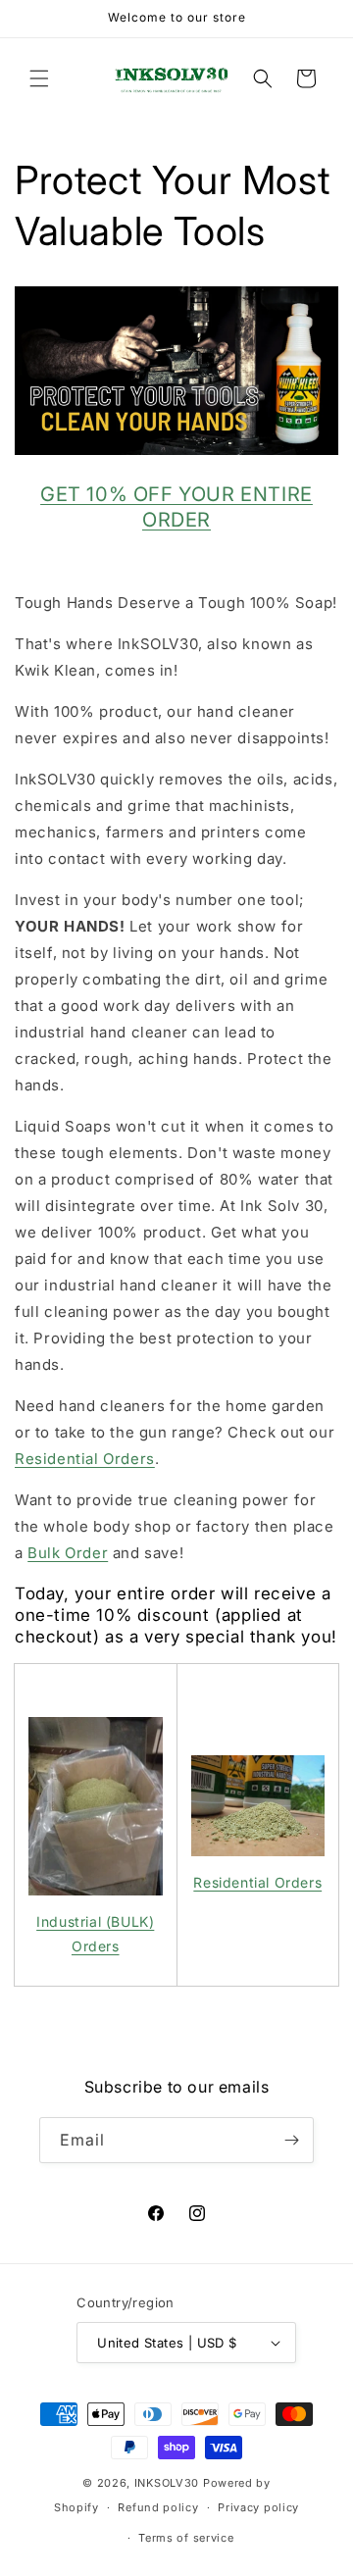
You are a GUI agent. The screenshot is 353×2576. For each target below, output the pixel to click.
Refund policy (158, 2507)
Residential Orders (85, 1459)
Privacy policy (258, 2507)
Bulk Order (68, 1553)
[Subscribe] (291, 2140)
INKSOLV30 (167, 2483)
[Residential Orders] (258, 1805)
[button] (39, 78)
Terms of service (186, 2538)
